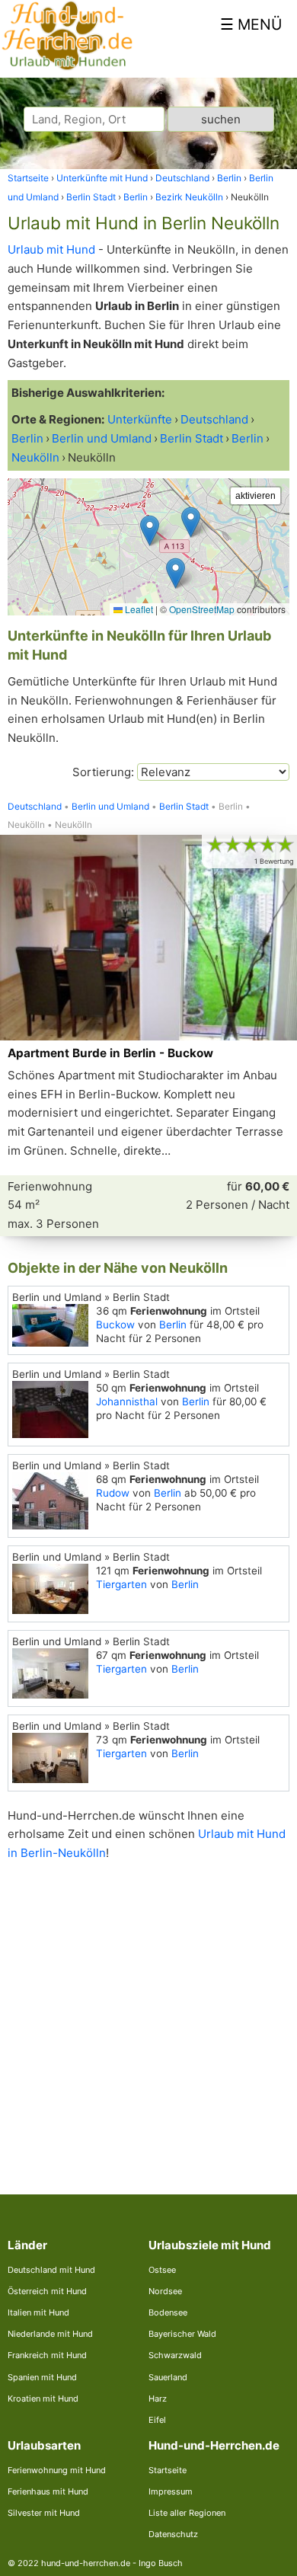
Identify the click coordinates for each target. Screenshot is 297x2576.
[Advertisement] (148, 2015)
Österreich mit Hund (47, 2291)
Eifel (157, 2420)
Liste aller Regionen (187, 2513)
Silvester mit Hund (44, 2513)
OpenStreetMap (202, 609)
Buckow (115, 1325)
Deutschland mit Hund (51, 2270)
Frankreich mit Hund (47, 2355)
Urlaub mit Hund (51, 249)
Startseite (168, 2470)
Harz (158, 2399)
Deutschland (35, 807)
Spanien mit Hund (42, 2377)
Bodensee (168, 2312)
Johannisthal (127, 1401)
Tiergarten (121, 1584)
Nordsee (165, 2291)
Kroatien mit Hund (43, 2399)
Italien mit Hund (38, 2312)
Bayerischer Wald (182, 2334)
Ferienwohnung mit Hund (57, 2470)
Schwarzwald (175, 2355)
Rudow (113, 1493)
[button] (176, 573)
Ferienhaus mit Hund (48, 2491)
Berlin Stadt (184, 807)
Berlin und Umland (110, 807)
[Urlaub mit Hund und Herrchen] (67, 67)
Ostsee (162, 2270)
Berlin (173, 1325)
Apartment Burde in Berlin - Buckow (110, 1053)
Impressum (171, 2491)
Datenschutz (173, 2534)
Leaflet (138, 609)
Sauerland (168, 2377)
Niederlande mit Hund (50, 2334)
